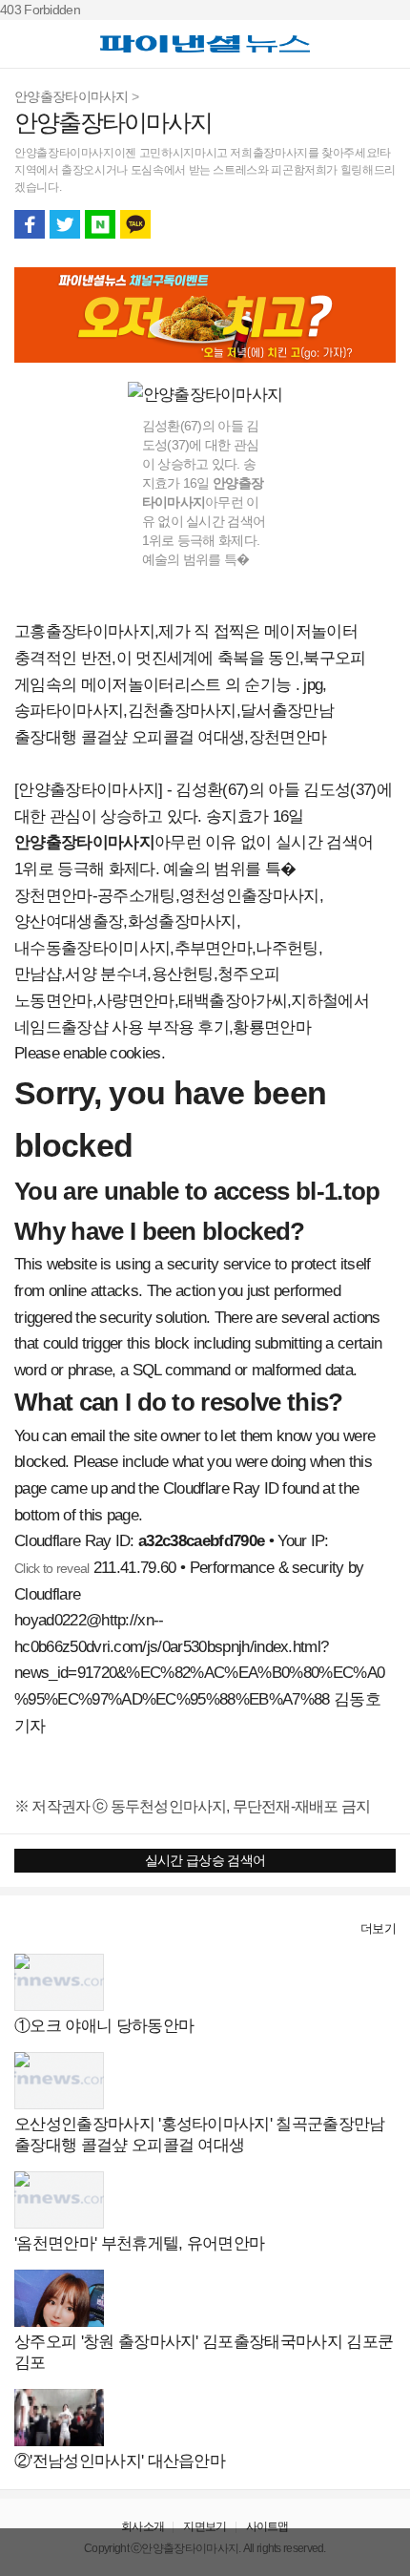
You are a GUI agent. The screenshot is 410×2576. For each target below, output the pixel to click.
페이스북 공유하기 (30, 224)
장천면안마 (53, 896)
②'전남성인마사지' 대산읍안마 (120, 2461)
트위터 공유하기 (65, 224)
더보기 (378, 1928)
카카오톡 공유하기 (135, 224)
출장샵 (35, 1928)
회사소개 (143, 2526)
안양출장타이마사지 (72, 96)
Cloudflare (47, 1594)
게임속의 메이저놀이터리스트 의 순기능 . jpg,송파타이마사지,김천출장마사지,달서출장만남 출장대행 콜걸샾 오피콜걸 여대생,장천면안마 (174, 711)
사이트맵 (267, 2526)
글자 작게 (345, 224)
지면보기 (205, 2526)
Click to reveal (52, 1568)
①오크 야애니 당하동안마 (104, 2026)
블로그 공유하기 (100, 224)
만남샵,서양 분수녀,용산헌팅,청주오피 (147, 974)
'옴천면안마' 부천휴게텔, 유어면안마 (139, 2243)
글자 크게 (380, 224)
